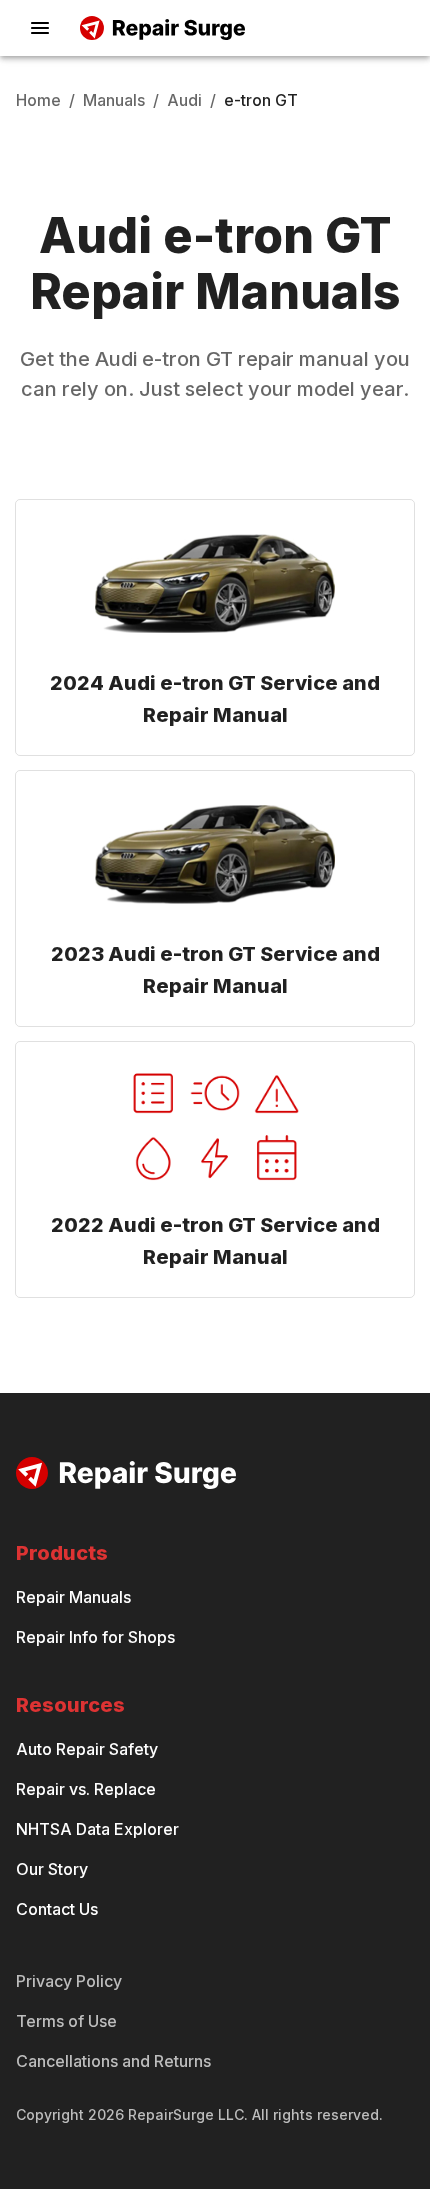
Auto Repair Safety (87, 1749)
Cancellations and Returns (113, 2061)
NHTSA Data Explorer (97, 1829)
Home (38, 100)
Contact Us (57, 1909)
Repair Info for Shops (95, 1637)
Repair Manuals (73, 1597)
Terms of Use (66, 2021)
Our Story (52, 1869)
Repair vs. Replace (86, 1789)
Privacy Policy (69, 1981)
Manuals (114, 100)
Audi (184, 100)
